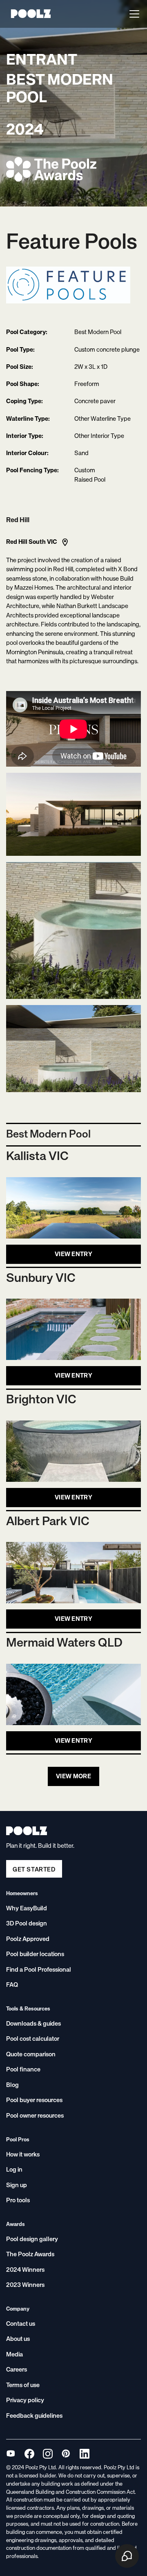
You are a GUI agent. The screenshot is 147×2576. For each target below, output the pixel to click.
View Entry (73, 1254)
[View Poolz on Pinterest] (66, 2454)
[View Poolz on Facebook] (29, 2454)
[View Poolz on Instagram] (48, 2454)
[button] (133, 14)
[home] (29, 14)
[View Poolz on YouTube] (11, 2454)
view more (73, 1776)
